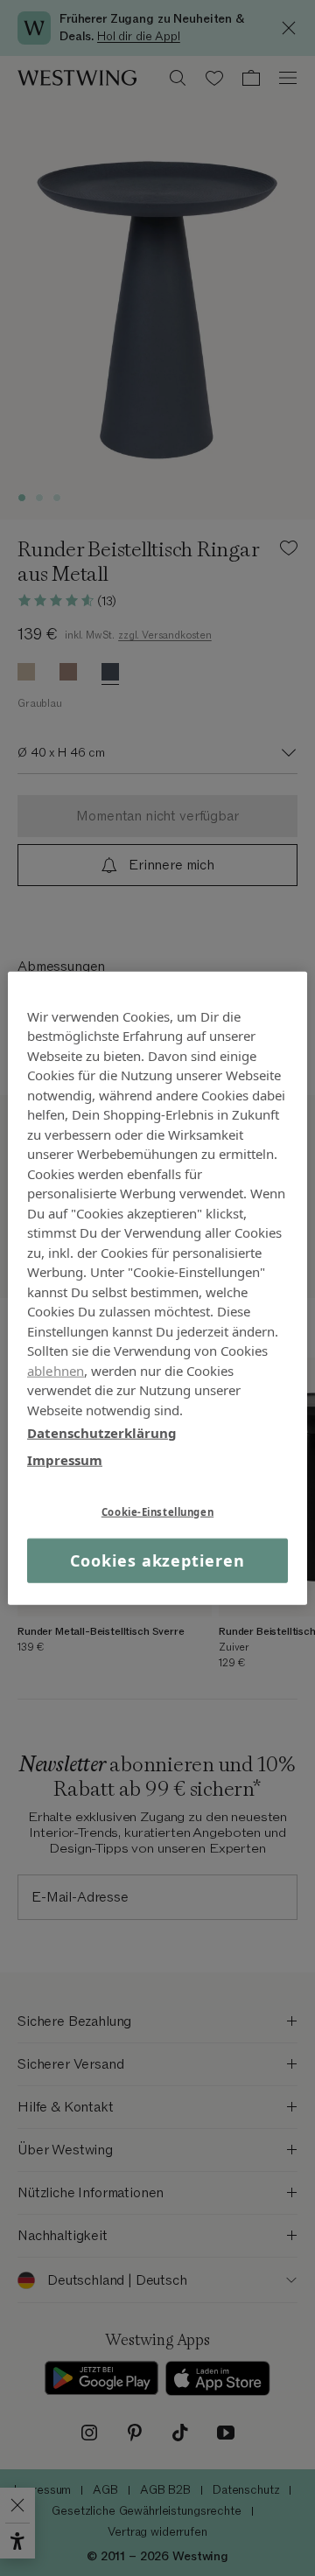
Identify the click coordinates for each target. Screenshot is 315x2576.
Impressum (65, 1459)
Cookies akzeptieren (157, 1560)
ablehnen (56, 1370)
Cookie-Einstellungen (157, 1512)
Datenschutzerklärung (102, 1433)
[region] (157, 1288)
